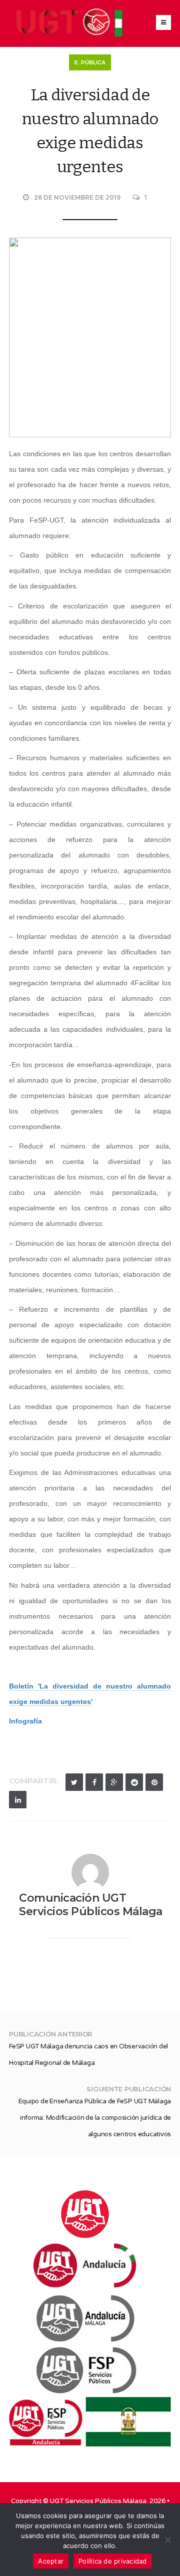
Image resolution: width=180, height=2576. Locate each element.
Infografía (25, 1721)
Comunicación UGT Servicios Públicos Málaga (91, 1905)
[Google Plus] (114, 1782)
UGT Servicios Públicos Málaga (98, 2501)
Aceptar (51, 2561)
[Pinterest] (154, 1782)
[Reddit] (134, 1782)
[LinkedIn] (18, 1800)
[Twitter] (74, 1782)
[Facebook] (94, 1782)
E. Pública (90, 62)
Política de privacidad (113, 2561)
